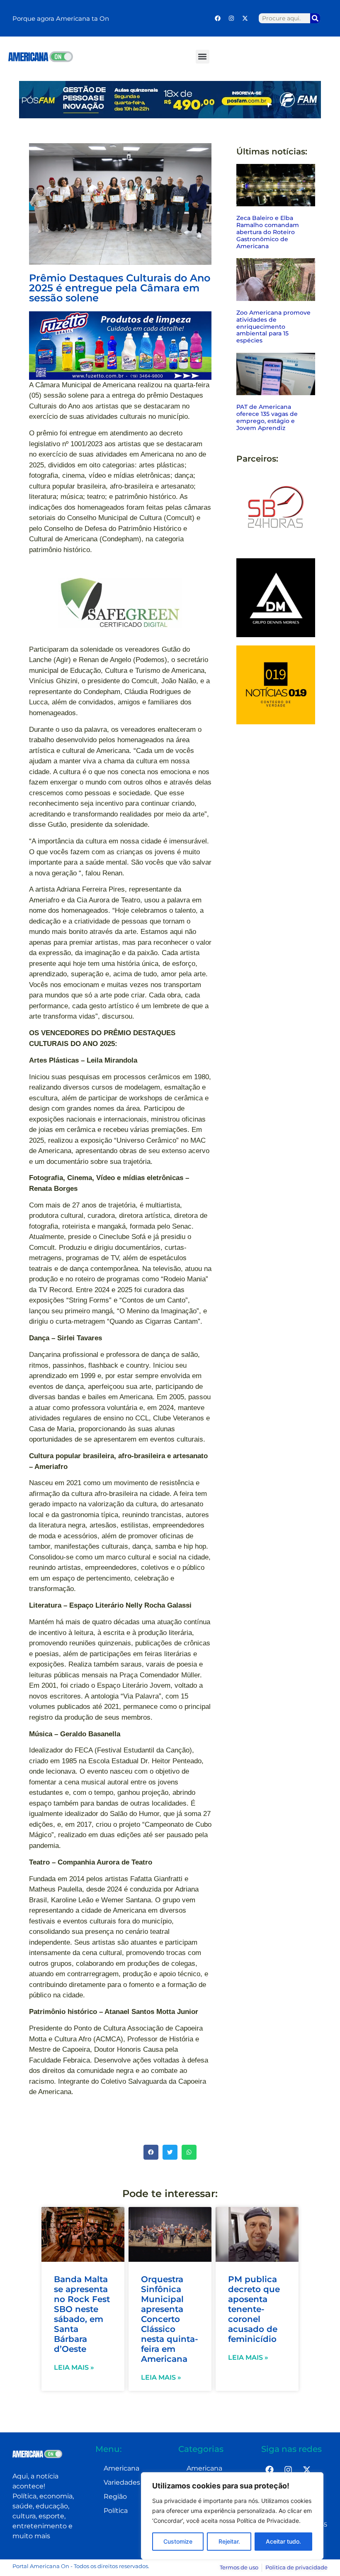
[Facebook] (218, 18)
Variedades (122, 2482)
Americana (121, 2468)
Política (116, 2511)
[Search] (315, 18)
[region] (232, 2516)
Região (115, 2497)
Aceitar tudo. (283, 2541)
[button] (203, 57)
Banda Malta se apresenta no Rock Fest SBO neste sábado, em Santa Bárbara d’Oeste (82, 2314)
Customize (178, 2541)
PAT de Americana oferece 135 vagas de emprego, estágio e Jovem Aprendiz (267, 417)
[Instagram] (231, 18)
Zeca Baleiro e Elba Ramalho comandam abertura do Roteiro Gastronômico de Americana (268, 232)
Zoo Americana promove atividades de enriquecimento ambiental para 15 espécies (273, 326)
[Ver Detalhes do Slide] (120, 346)
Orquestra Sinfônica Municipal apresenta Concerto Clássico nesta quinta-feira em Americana (170, 2319)
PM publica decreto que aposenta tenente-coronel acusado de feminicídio (254, 2309)
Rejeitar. (229, 2541)
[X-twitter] (245, 18)
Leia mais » (74, 2367)
